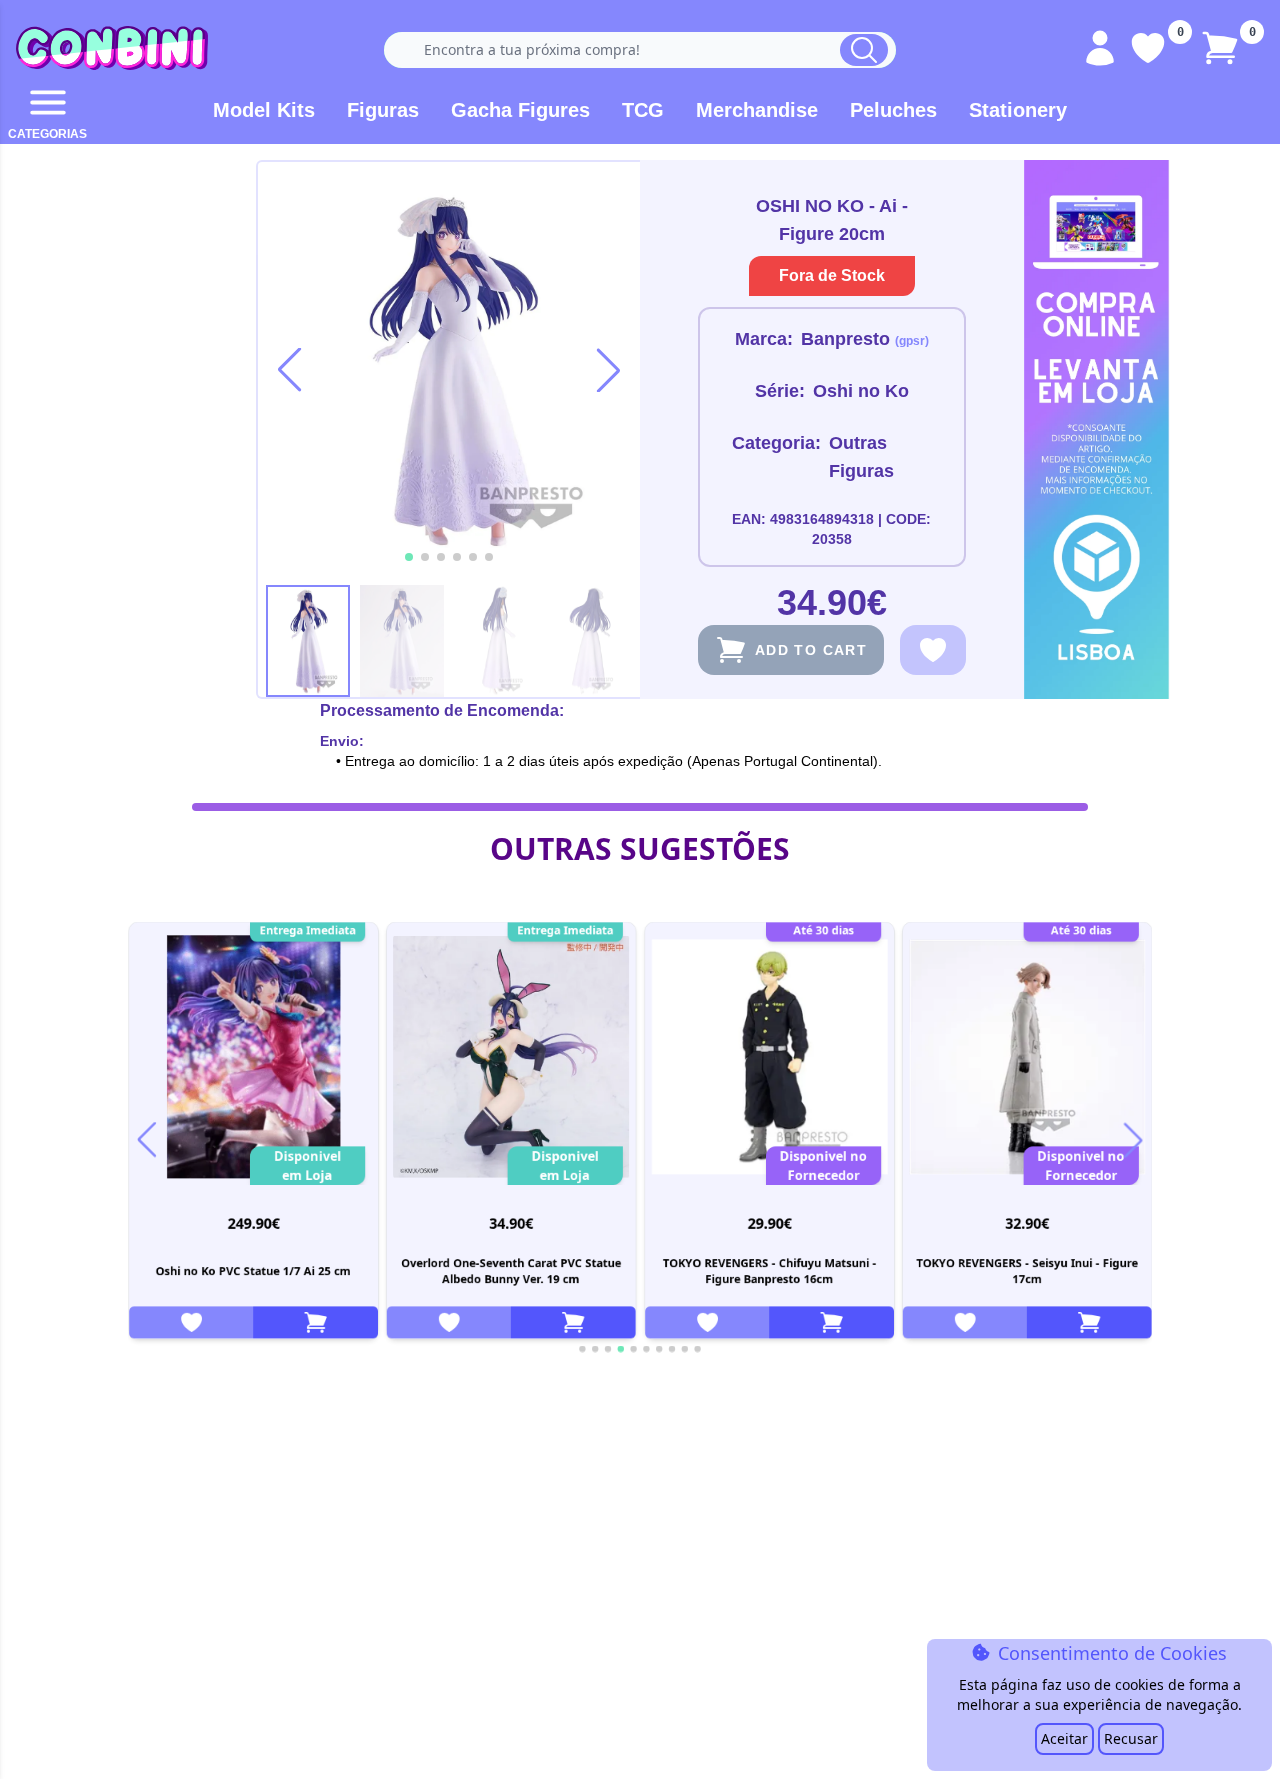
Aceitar (1064, 1738)
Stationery (1018, 110)
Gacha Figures (520, 110)
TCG (643, 110)
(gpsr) (912, 341)
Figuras (383, 110)
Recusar (1131, 1738)
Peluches (893, 110)
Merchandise (757, 110)
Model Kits (264, 110)
